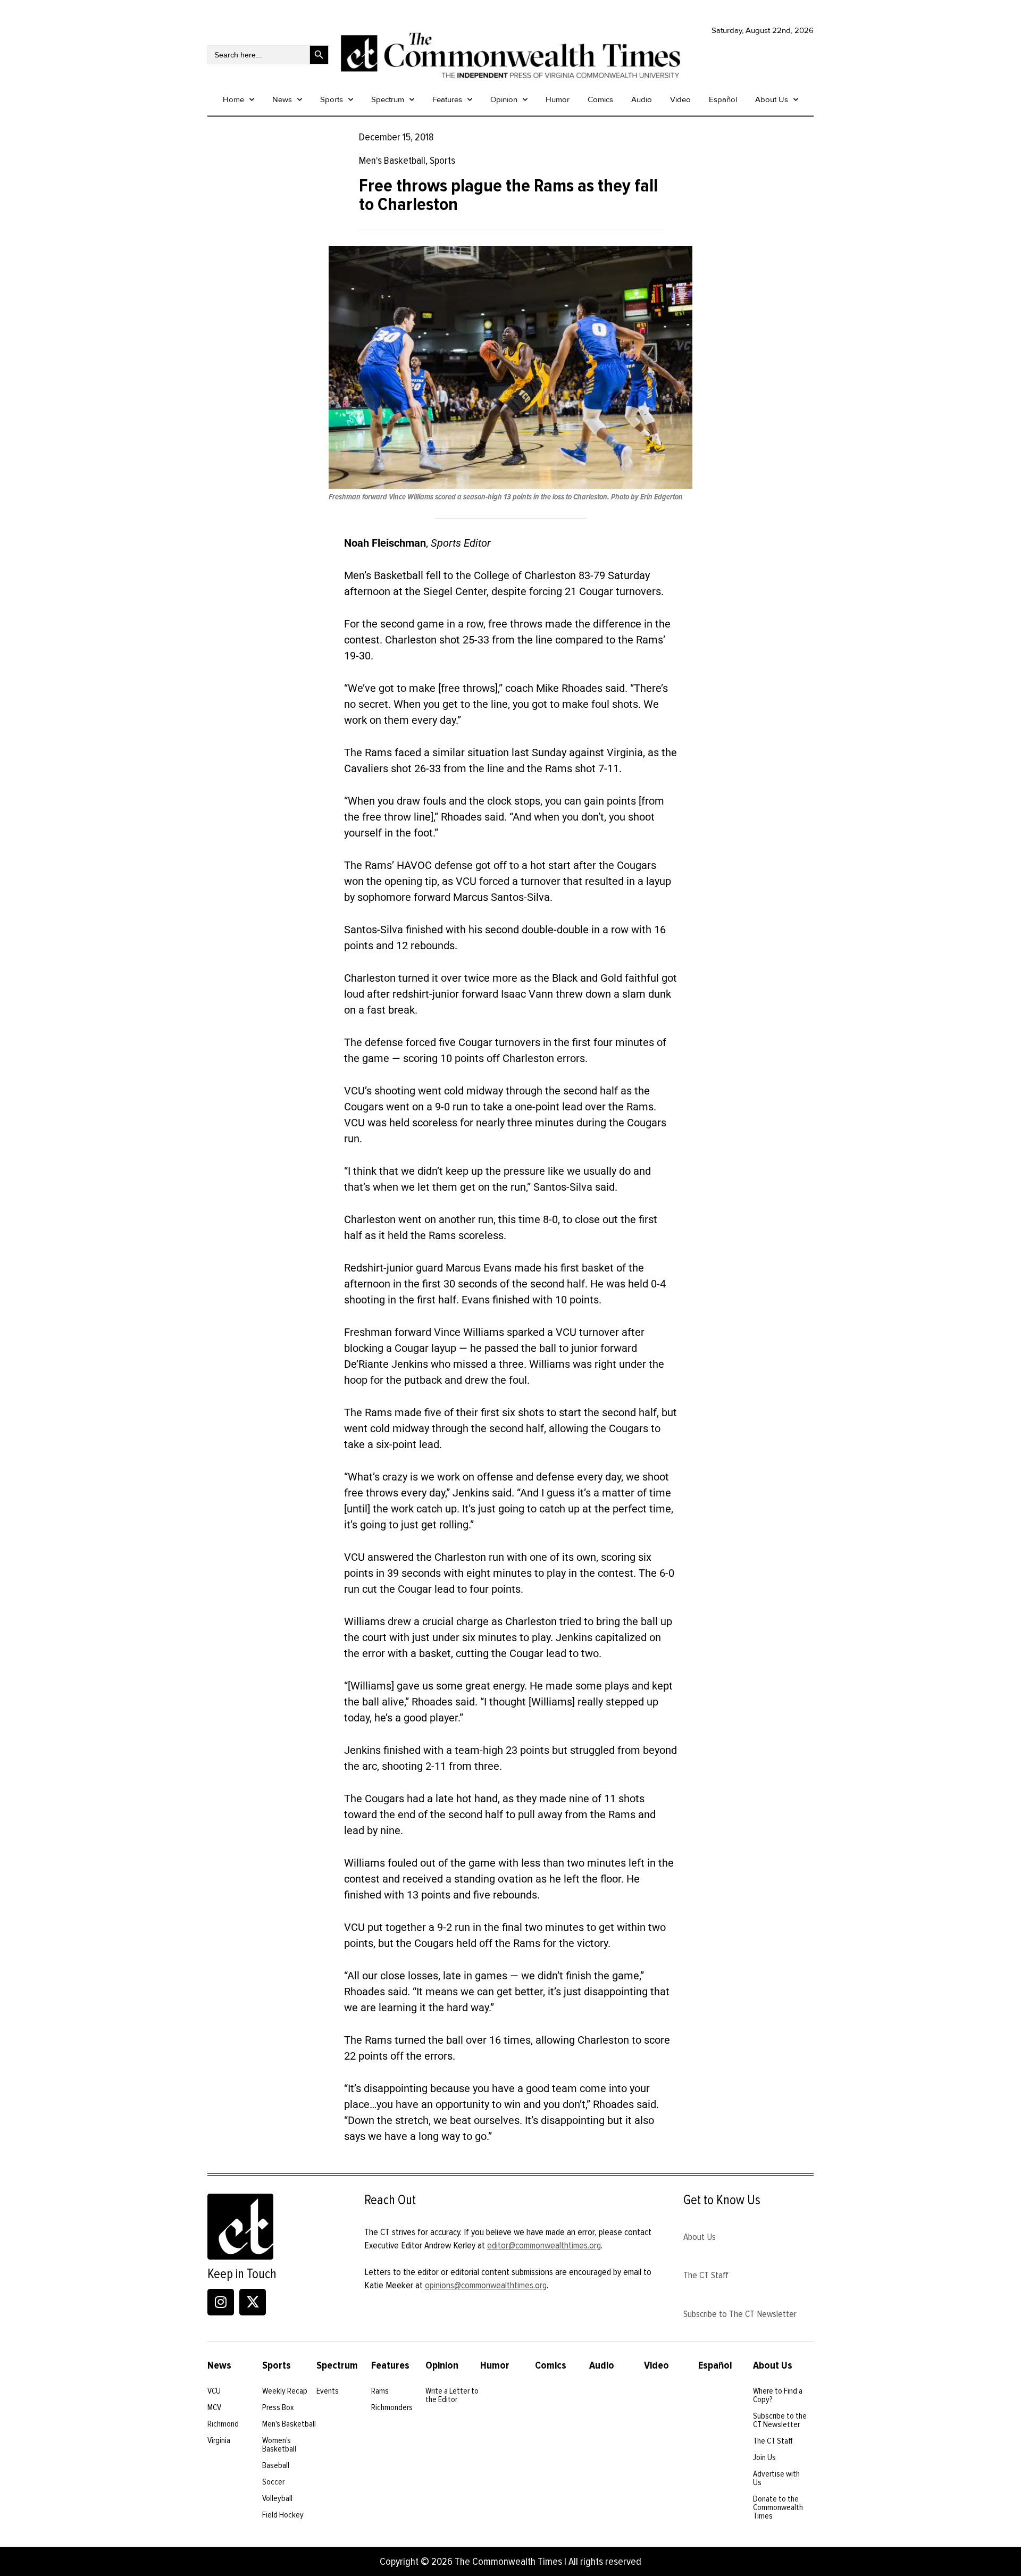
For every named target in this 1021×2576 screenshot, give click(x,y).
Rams (380, 2391)
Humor (558, 99)
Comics (600, 99)
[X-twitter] (253, 2302)
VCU (214, 2391)
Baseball (276, 2465)
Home (233, 99)
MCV (214, 2407)
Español (723, 99)
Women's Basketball (279, 2445)
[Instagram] (221, 2302)
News (282, 99)
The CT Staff (706, 2275)
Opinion (504, 99)
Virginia (219, 2440)
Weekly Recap (285, 2391)
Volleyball (277, 2498)
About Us (772, 99)
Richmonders (392, 2407)
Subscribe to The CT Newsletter (740, 2314)
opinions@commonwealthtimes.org (486, 2285)
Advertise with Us (776, 2478)
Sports (332, 99)
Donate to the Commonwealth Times (778, 2507)
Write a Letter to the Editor (452, 2395)
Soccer (273, 2482)
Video (680, 99)
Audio (642, 99)
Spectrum (388, 99)
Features (447, 99)
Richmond (223, 2424)
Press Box (278, 2407)
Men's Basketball (289, 2424)
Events (328, 2391)
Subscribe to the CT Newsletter (780, 2420)
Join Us (764, 2457)
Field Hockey (283, 2515)
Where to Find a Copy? (778, 2395)
